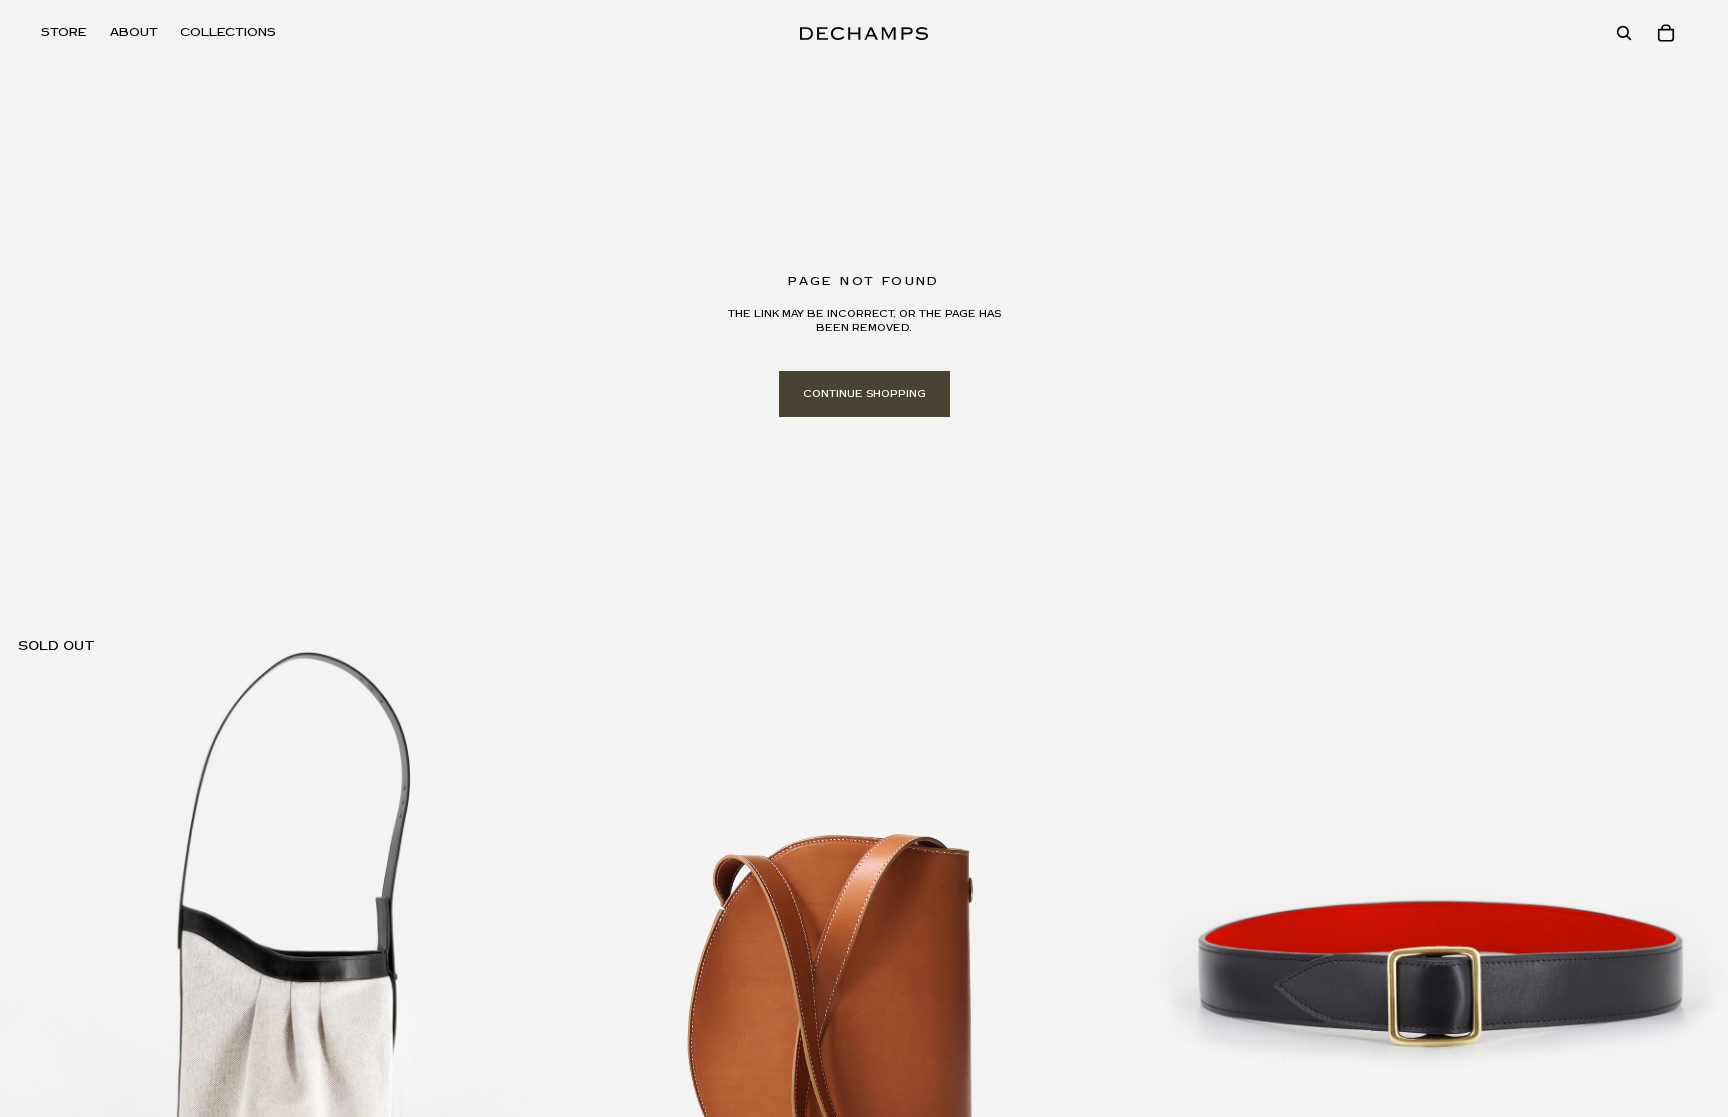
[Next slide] (545, 913)
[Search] (1624, 33)
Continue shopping (864, 394)
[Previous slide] (30, 913)
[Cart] (1666, 33)
